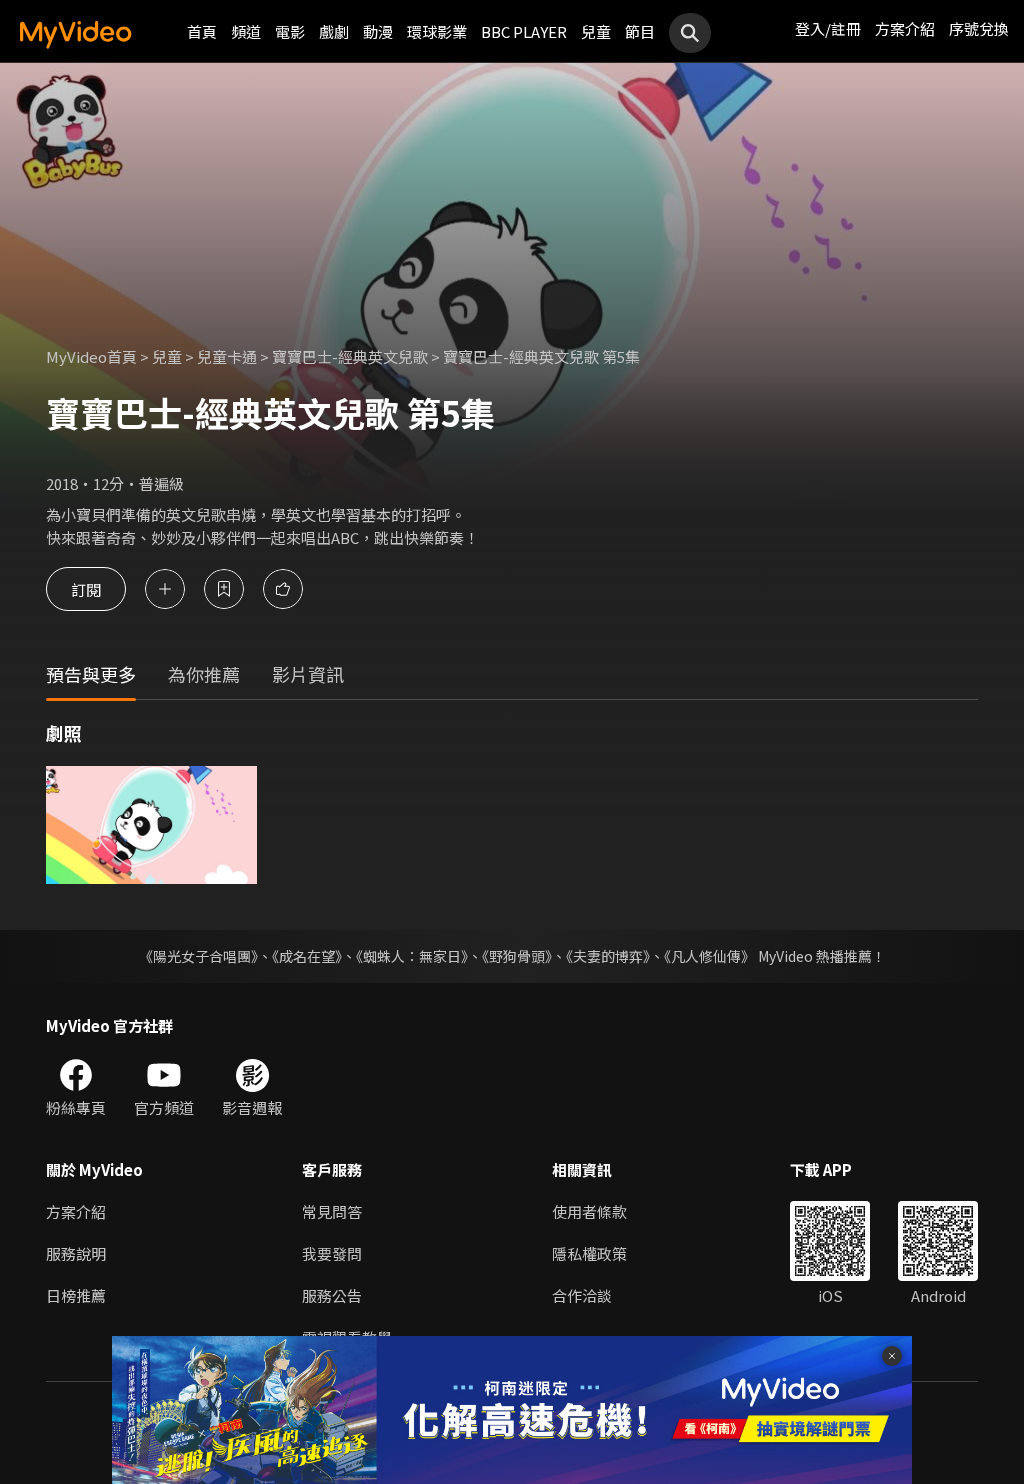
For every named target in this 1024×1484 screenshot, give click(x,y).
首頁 (202, 31)
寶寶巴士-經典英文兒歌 (350, 356)
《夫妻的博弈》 (608, 956)
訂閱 (86, 588)
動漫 (378, 31)
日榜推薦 (76, 1295)
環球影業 (437, 31)
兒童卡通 (227, 356)
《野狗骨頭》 (517, 956)
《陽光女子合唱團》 (198, 956)
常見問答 (332, 1211)
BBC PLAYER (524, 31)
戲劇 (334, 31)
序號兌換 (979, 28)
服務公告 (332, 1295)
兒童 (596, 31)
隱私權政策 (589, 1253)
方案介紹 (905, 28)
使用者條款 (589, 1211)
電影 (290, 31)
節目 (640, 31)
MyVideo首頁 (91, 356)
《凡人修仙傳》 (709, 956)
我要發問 (332, 1253)
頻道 (246, 31)
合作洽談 (582, 1295)
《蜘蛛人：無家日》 (412, 956)
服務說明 (76, 1253)
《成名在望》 (307, 956)
